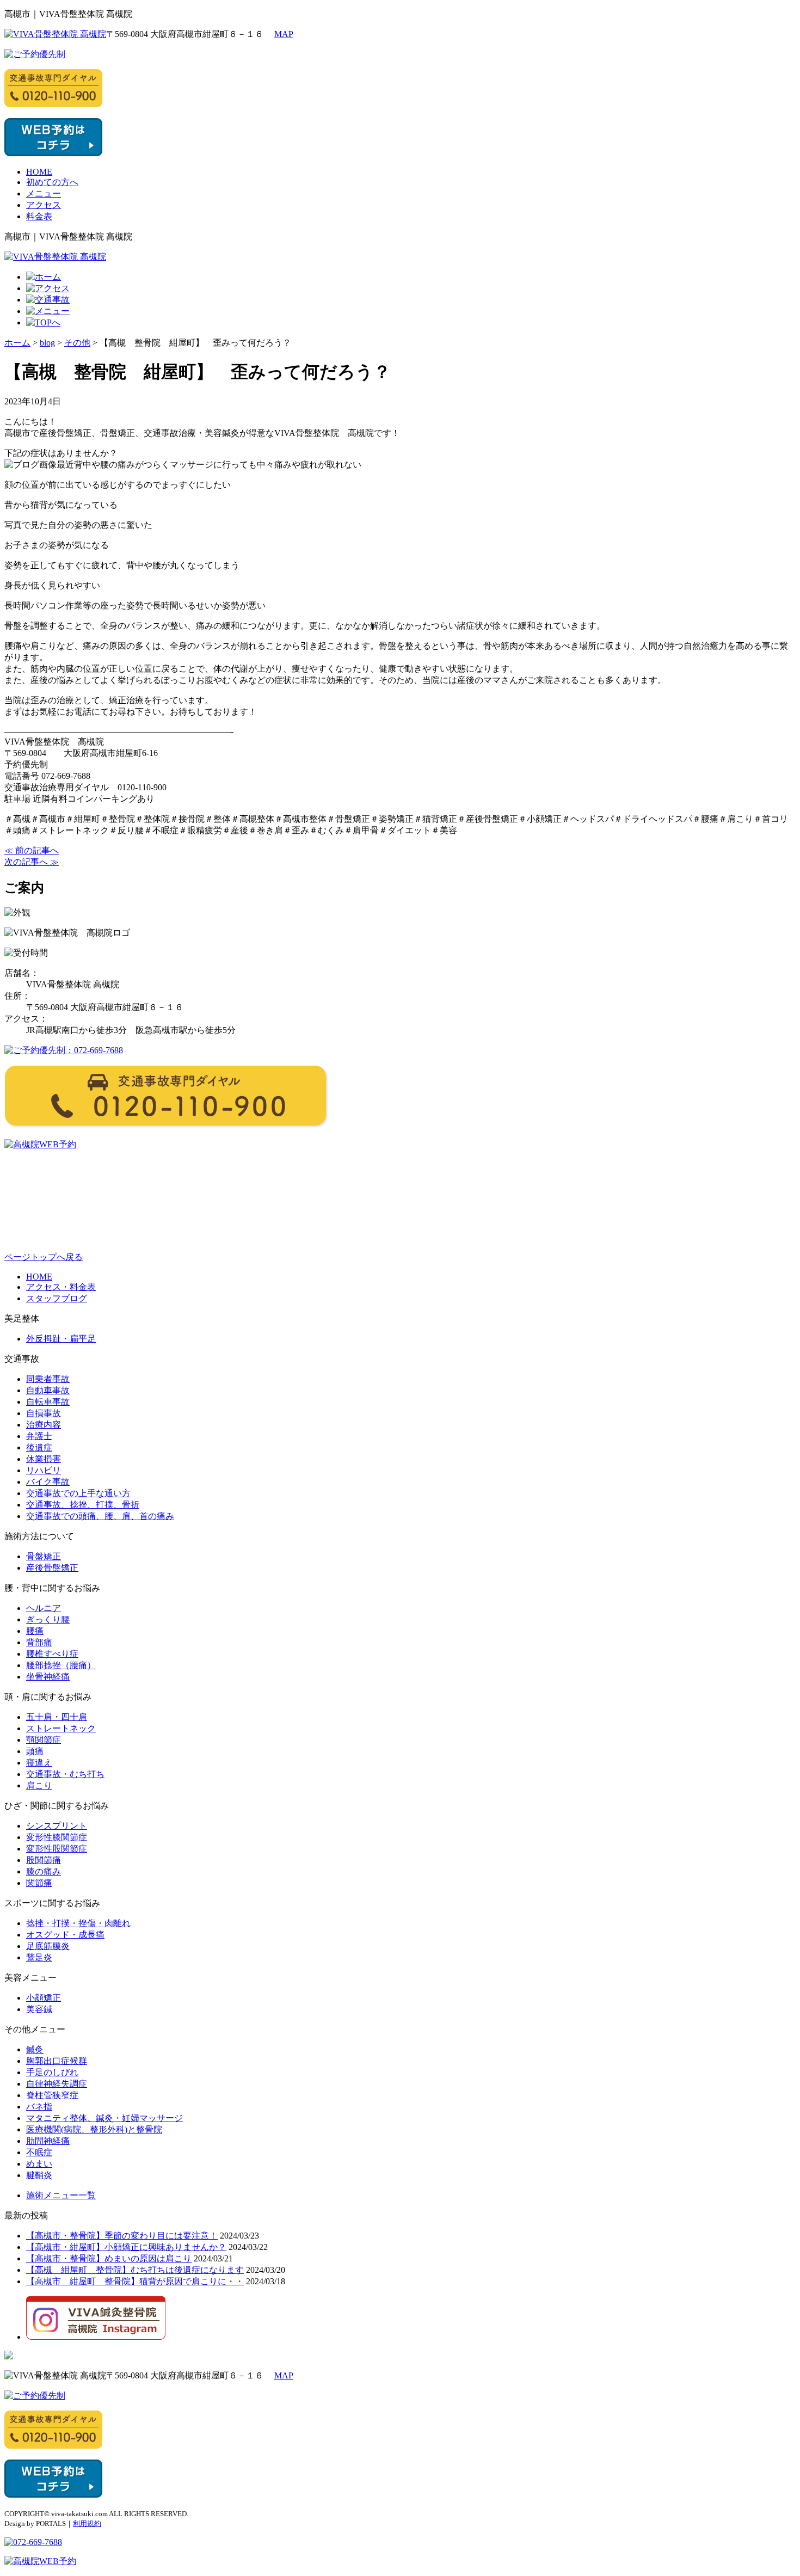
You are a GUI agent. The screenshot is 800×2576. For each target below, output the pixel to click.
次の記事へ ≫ (32, 862)
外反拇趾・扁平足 (61, 1339)
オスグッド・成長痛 (65, 1935)
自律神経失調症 (57, 2084)
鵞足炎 (39, 1957)
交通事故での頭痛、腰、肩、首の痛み (100, 1516)
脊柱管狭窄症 (52, 2095)
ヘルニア (44, 1608)
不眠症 (39, 2152)
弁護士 (39, 1436)
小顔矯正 (44, 1998)
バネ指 (39, 2107)
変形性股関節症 (57, 1849)
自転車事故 (48, 1402)
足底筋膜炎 (48, 1946)
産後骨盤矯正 (52, 1568)
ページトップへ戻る (44, 1257)
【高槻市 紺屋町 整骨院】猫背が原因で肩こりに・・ (135, 2281)
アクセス (44, 205)
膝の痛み (44, 1871)
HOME (39, 172)
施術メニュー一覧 (61, 2195)
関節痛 (39, 1883)
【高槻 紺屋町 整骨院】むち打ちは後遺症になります (135, 2270)
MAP (284, 34)
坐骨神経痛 (48, 1677)
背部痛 (39, 1642)
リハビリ (44, 1470)
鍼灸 (35, 2049)
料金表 (39, 216)
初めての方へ (52, 182)
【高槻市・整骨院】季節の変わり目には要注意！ (122, 2236)
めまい (39, 2164)
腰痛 (35, 1631)
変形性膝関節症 (57, 1837)
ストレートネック (61, 1728)
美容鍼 (39, 2009)
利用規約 (87, 2523)
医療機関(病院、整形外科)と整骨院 (94, 2129)
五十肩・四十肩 (57, 1717)
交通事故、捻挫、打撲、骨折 (83, 1505)
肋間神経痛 (48, 2141)
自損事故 (44, 1413)
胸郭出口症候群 (57, 2061)
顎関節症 (44, 1740)
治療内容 (44, 1425)
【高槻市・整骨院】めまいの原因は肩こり (109, 2258)
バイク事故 (48, 1482)
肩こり (39, 1785)
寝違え (39, 1763)
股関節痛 (44, 1860)
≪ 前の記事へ (32, 850)
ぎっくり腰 (48, 1619)
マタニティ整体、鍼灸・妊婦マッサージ (104, 2118)
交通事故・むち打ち (65, 1774)
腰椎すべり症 (52, 1654)
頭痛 (35, 1751)
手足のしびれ (52, 2072)
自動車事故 (48, 1390)
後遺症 (39, 1447)
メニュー (44, 193)
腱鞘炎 (39, 2175)
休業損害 (44, 1459)
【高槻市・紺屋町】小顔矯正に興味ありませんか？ (126, 2247)
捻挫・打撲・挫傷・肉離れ (78, 1923)
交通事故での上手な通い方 (78, 1493)
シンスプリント (57, 1826)
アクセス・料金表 (61, 1287)
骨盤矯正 (44, 1556)
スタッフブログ (57, 1298)
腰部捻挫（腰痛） (61, 1665)
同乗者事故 (48, 1379)
